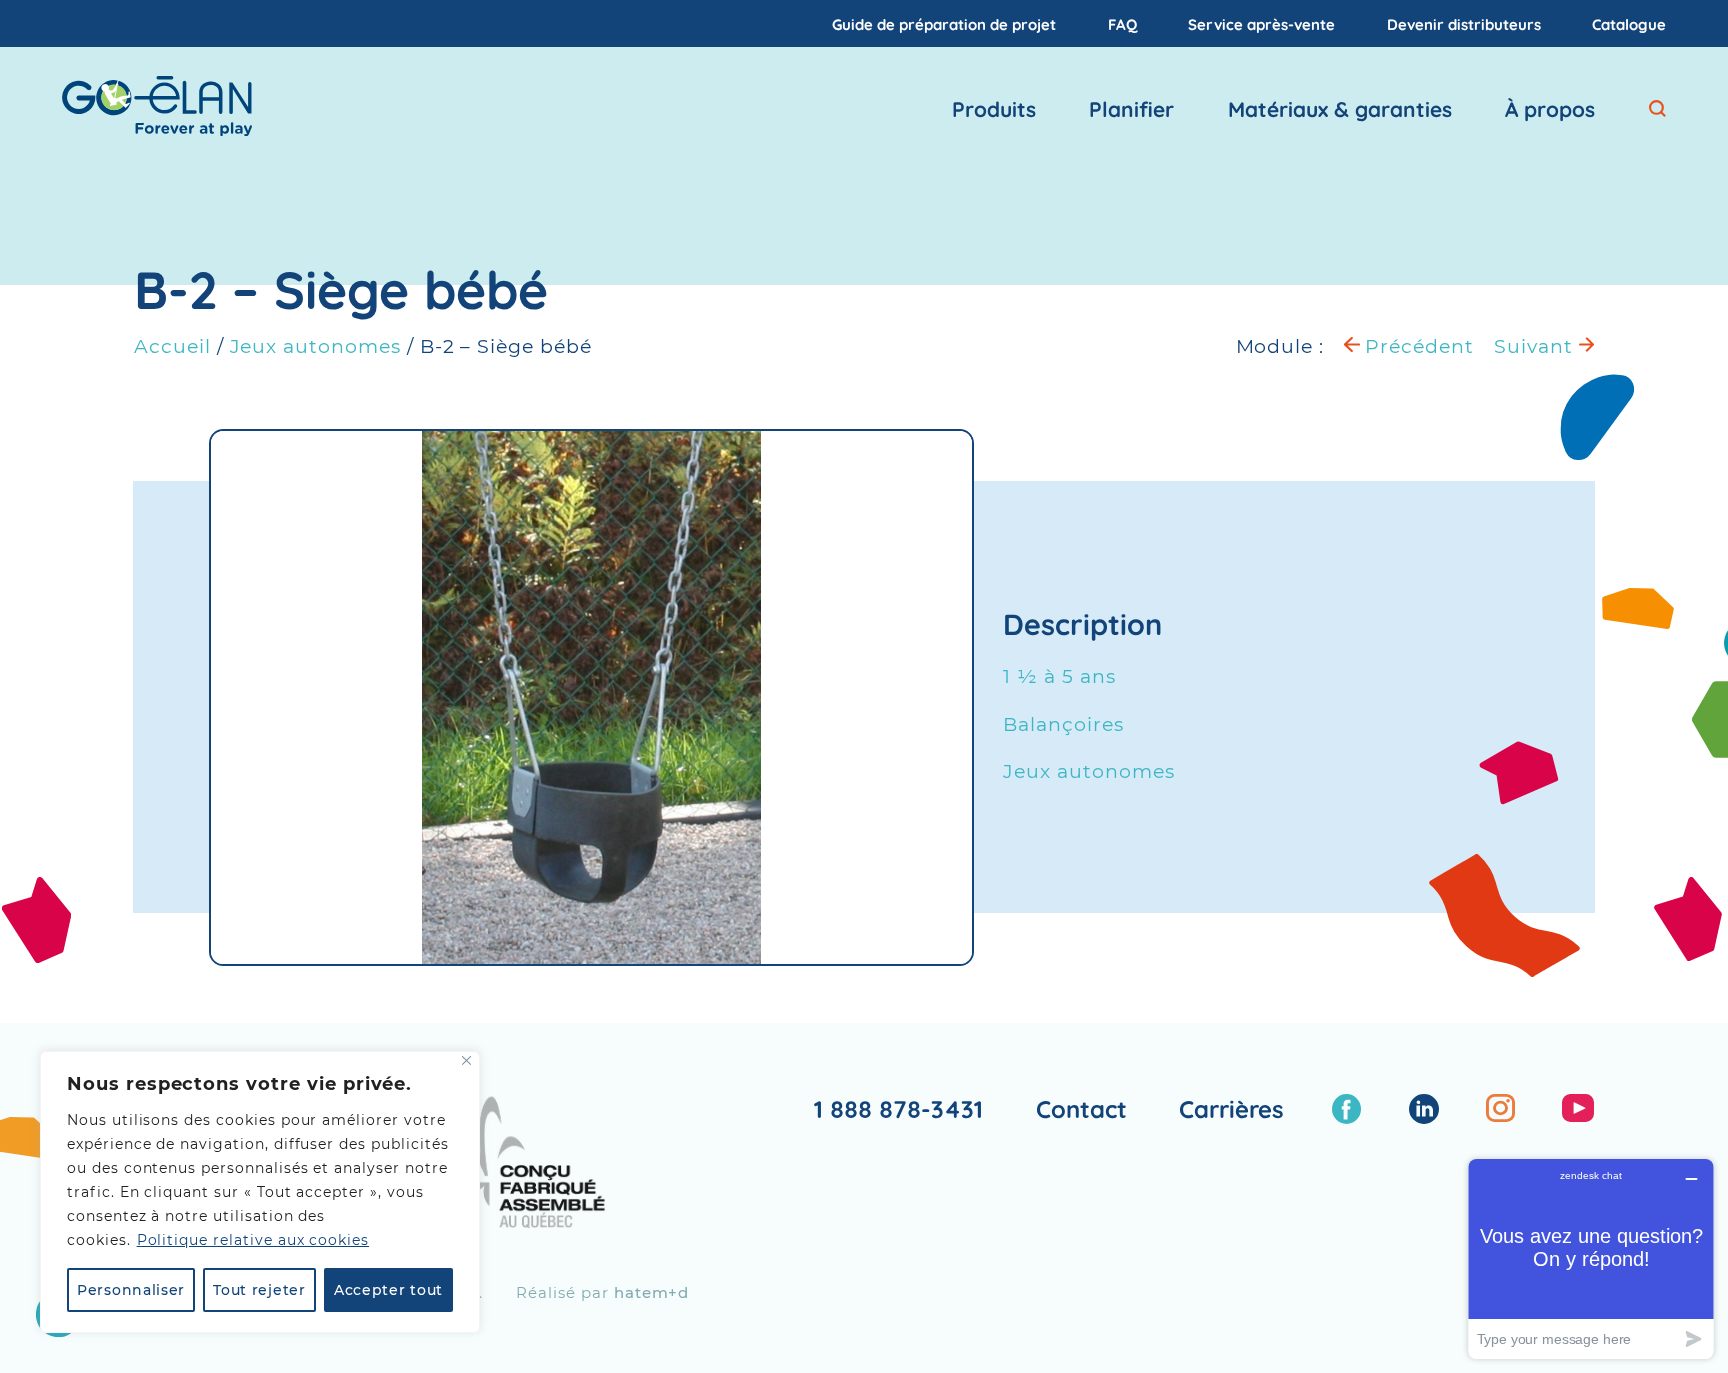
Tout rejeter (259, 1290)
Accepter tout (388, 1290)
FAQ (1122, 23)
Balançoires (1063, 724)
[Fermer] (466, 1060)
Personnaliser (131, 1290)
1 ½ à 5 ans (1059, 676)
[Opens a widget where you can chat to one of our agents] (1591, 1258)
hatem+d (652, 1292)
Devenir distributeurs (1464, 23)
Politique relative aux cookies (253, 1240)
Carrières (1231, 1109)
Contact (1081, 1109)
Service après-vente (1261, 23)
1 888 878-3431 (898, 1109)
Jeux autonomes (315, 346)
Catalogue (1629, 23)
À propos (1550, 109)
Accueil (172, 346)
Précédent (1417, 346)
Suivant (1536, 346)
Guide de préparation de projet (944, 23)
